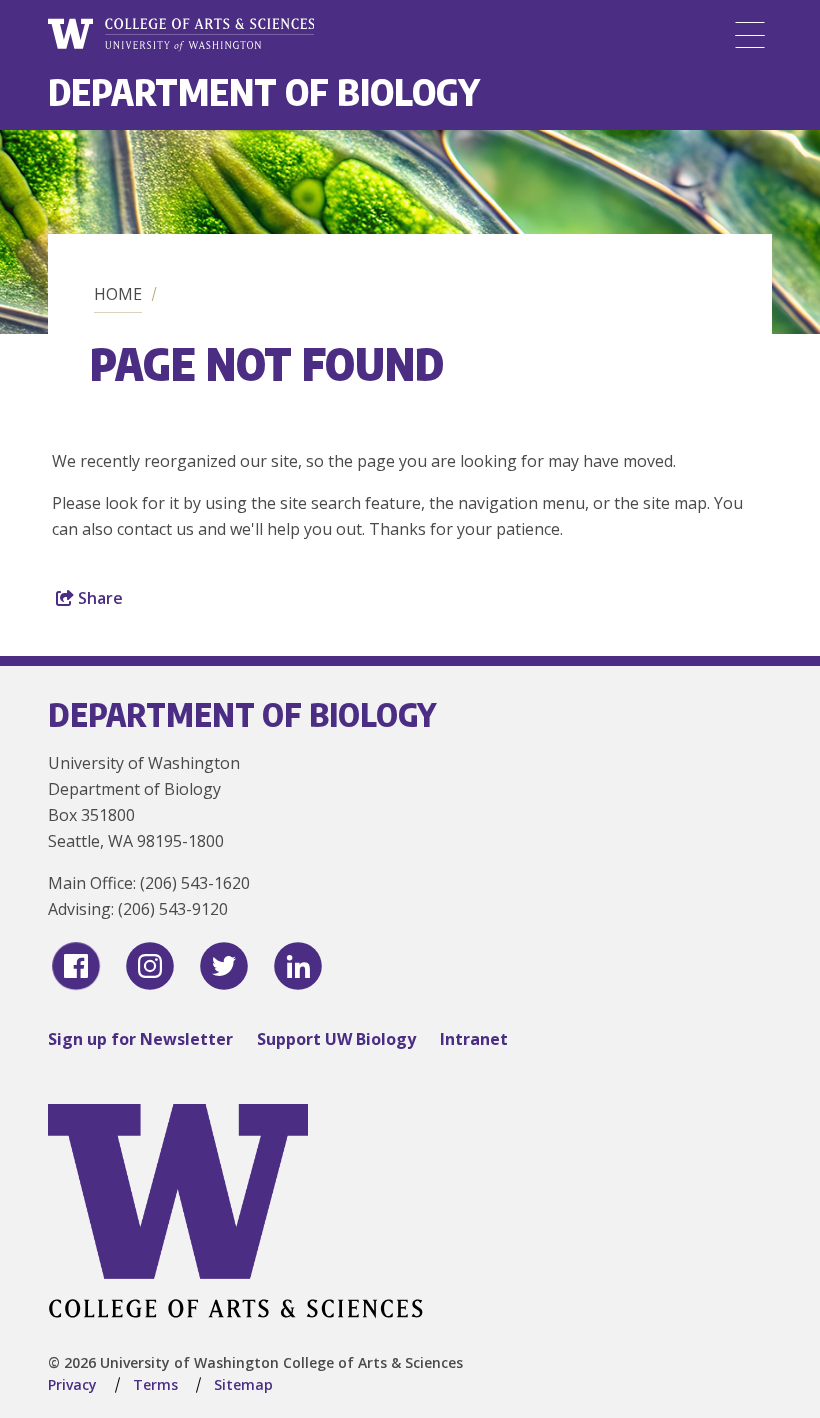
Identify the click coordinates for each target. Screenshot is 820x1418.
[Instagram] (150, 966)
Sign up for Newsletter (140, 1039)
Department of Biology (264, 91)
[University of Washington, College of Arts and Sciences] (181, 35)
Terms (155, 1384)
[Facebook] (76, 966)
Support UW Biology (336, 1039)
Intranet (474, 1039)
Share (98, 598)
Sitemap (243, 1384)
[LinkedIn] (298, 966)
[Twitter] (224, 966)
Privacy (72, 1384)
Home (118, 294)
